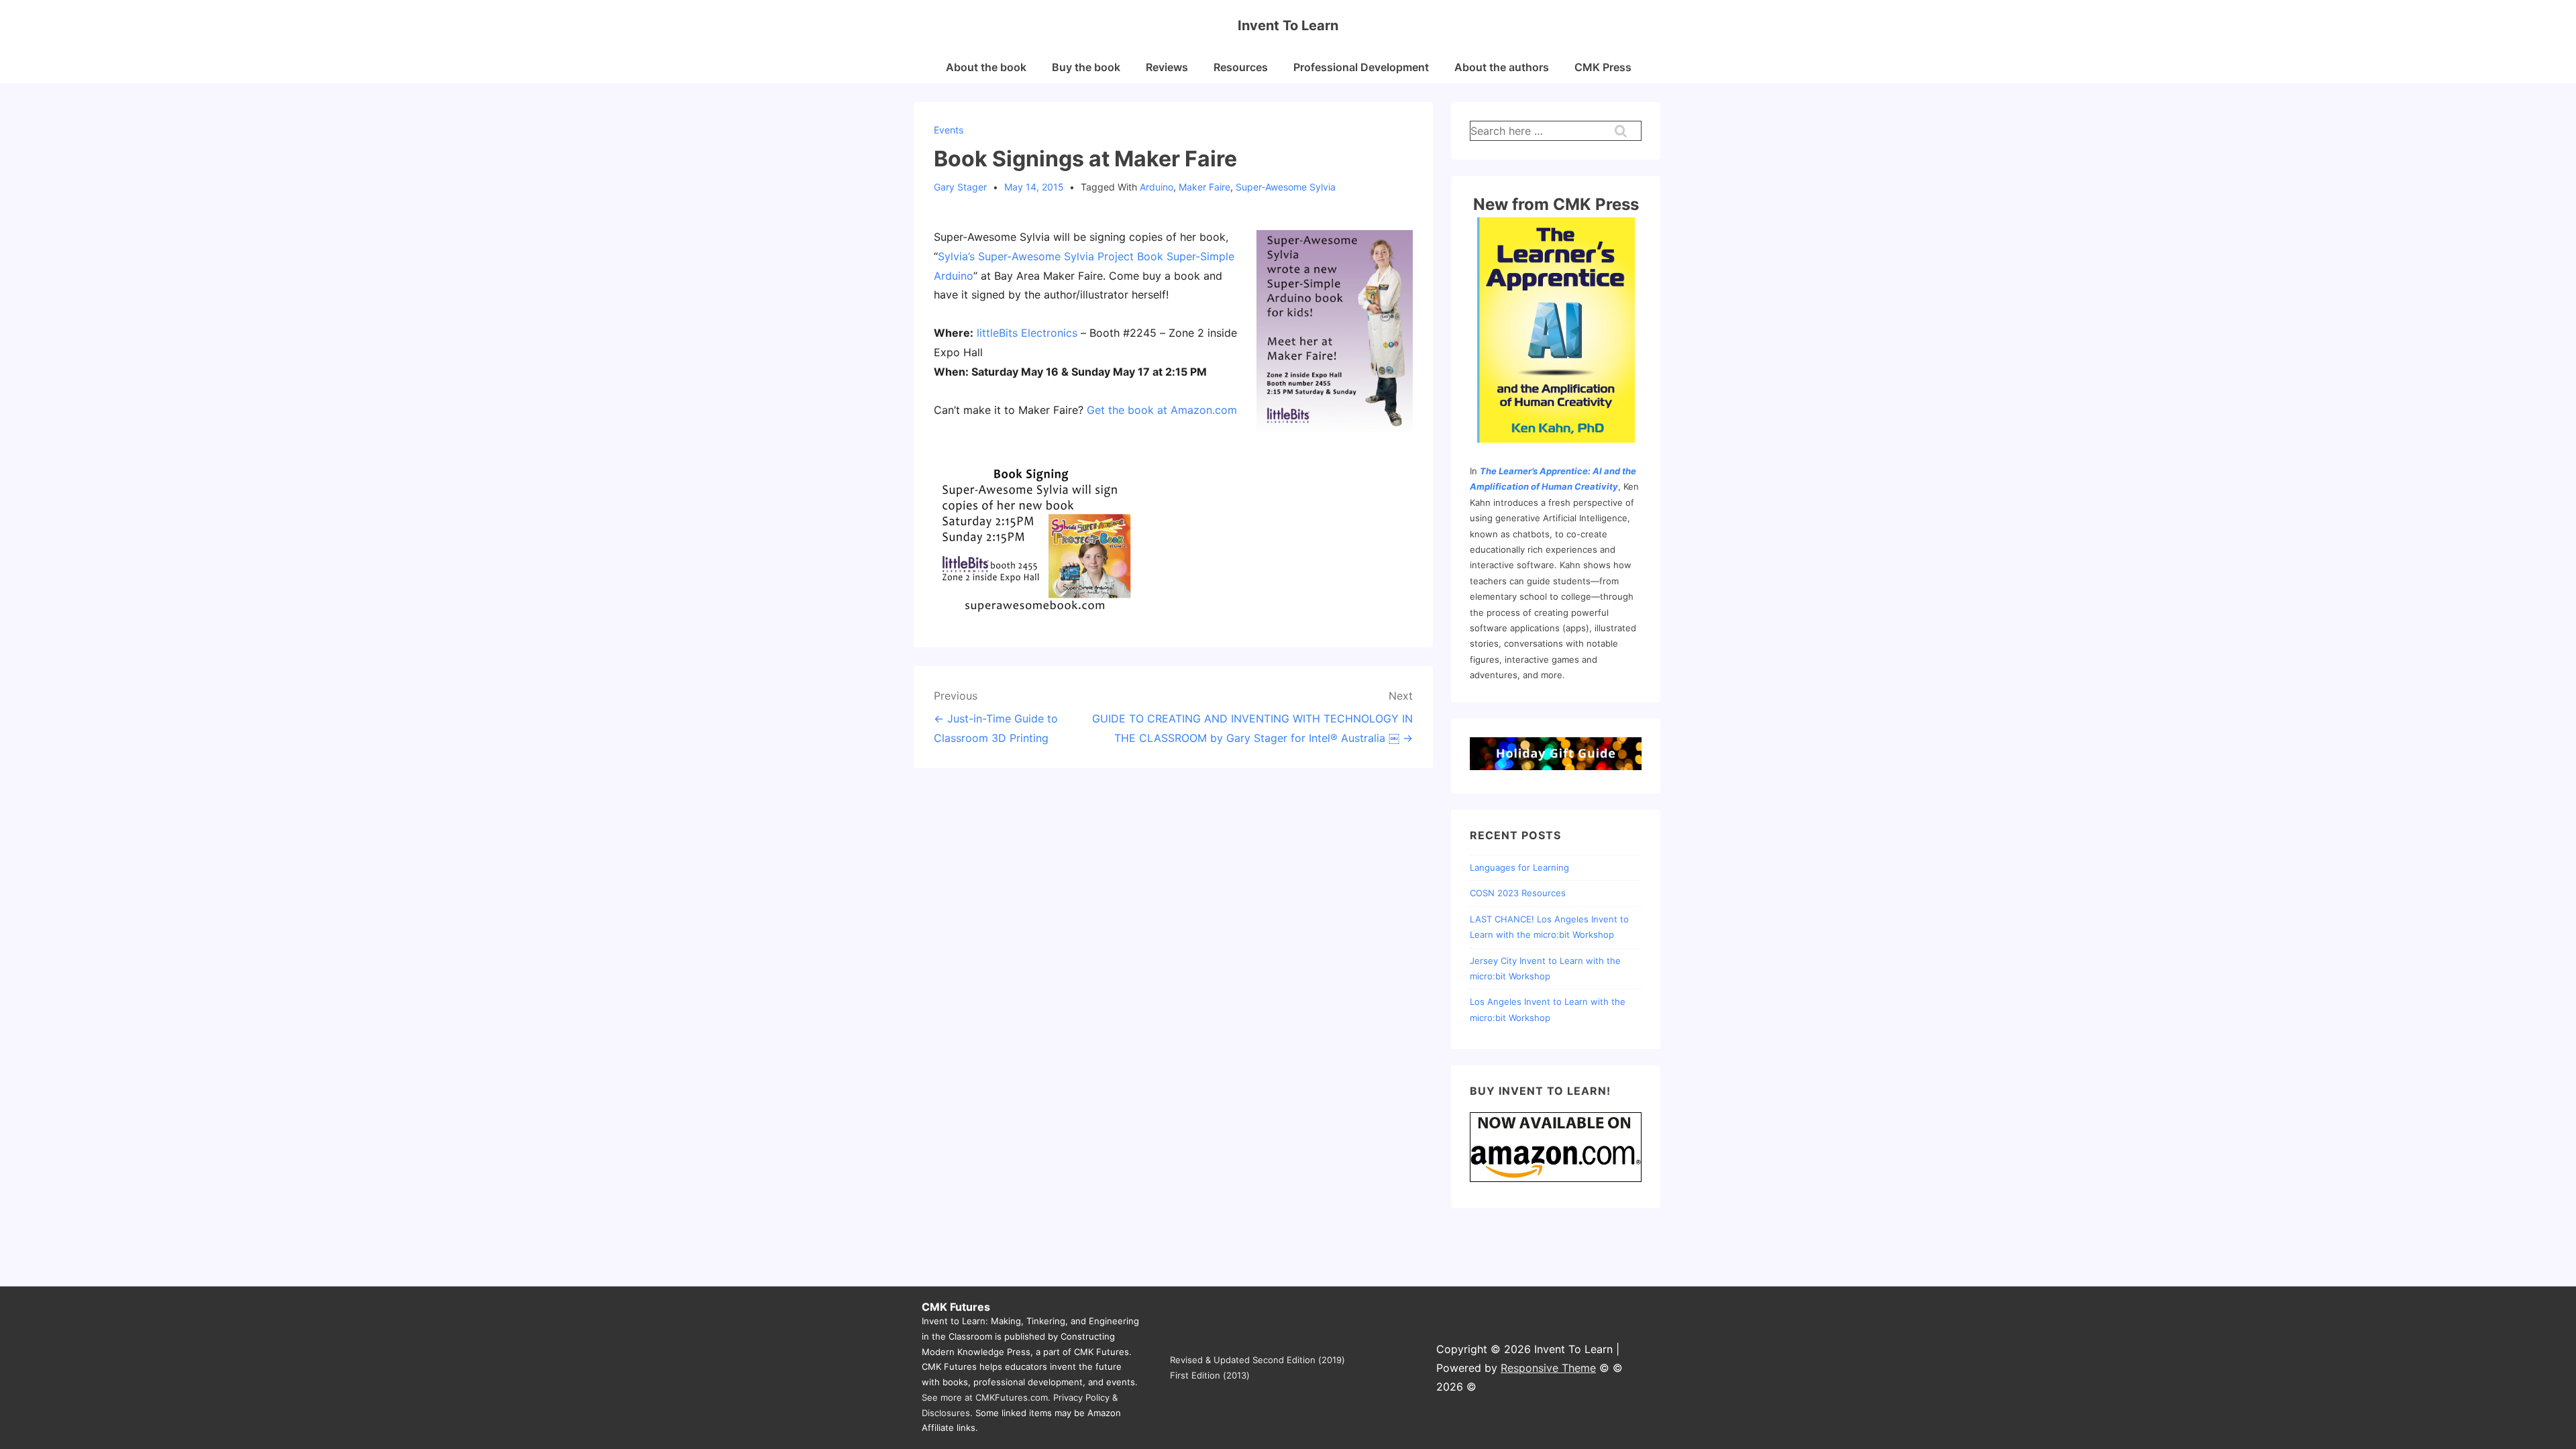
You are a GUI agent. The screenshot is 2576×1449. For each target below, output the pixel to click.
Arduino (1157, 187)
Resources (1241, 67)
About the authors (1502, 67)
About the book (986, 67)
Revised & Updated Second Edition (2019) (1257, 1360)
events (949, 130)
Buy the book (1086, 67)
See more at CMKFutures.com (985, 1397)
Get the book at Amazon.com (1162, 410)
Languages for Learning (1519, 867)
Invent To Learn (1288, 25)
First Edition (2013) (1210, 1375)
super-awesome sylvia (1286, 187)
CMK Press (1603, 67)
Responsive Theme (1548, 1368)
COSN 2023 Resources (1518, 893)
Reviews (1167, 67)
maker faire (1204, 187)
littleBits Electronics (1027, 333)
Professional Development (1361, 67)
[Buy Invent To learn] (1556, 1181)
